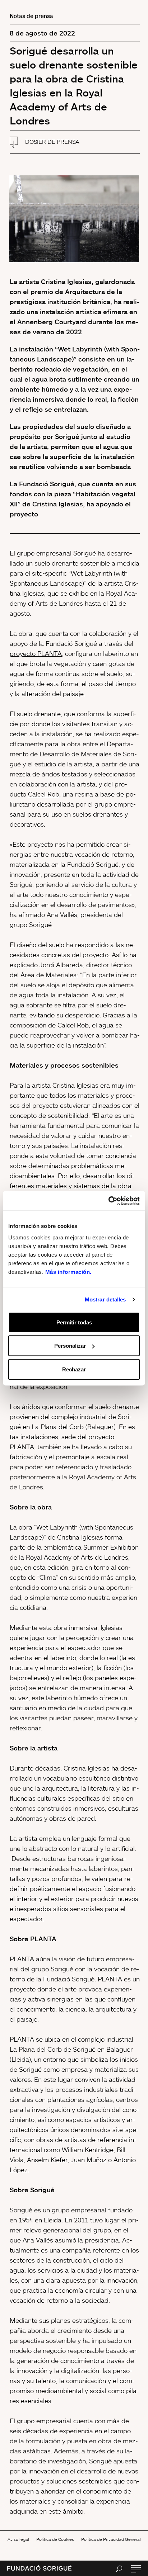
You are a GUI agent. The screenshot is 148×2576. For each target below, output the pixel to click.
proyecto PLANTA (36, 653)
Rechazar (74, 1369)
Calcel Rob (44, 794)
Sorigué (85, 553)
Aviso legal (18, 2539)
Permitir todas (74, 1322)
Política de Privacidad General (111, 2539)
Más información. (68, 1272)
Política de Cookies (55, 2539)
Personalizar (70, 1346)
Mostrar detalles (105, 1299)
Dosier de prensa (52, 142)
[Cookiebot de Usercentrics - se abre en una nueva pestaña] (108, 1201)
